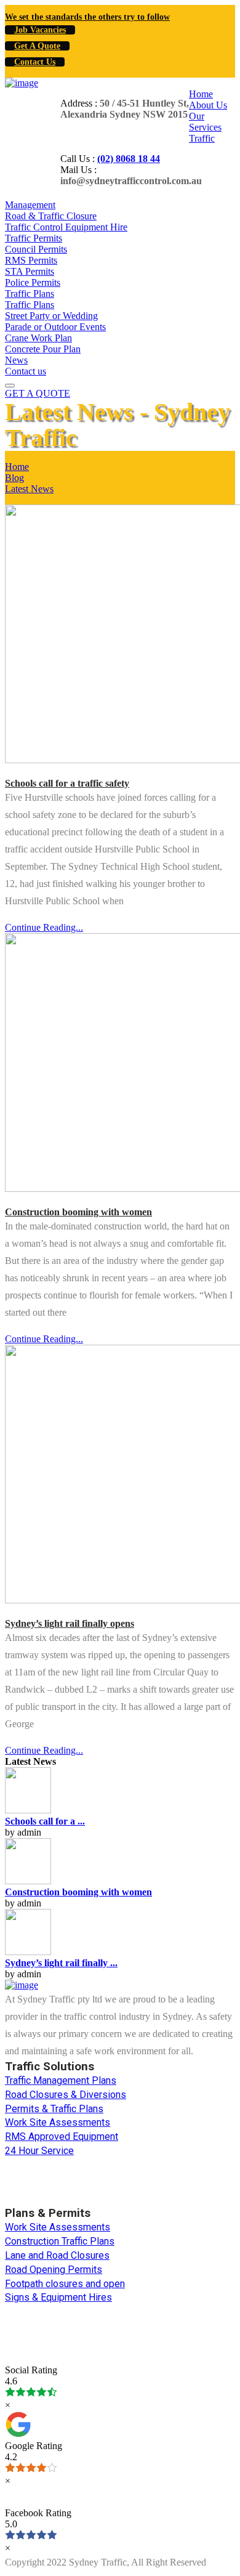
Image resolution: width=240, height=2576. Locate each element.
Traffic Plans (30, 294)
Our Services (205, 122)
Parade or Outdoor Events (55, 327)
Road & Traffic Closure (51, 216)
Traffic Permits (34, 238)
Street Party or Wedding (51, 316)
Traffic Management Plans (61, 2080)
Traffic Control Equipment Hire (66, 227)
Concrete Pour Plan (43, 349)
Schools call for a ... (45, 1821)
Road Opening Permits (54, 2270)
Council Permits (36, 249)
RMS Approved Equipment (62, 2137)
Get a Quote (37, 46)
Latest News (29, 489)
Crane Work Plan (38, 338)
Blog (14, 478)
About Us (208, 105)
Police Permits (33, 282)
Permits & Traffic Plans (54, 2109)
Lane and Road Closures (57, 2255)
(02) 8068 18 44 (129, 159)
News (16, 360)
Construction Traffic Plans (60, 2241)
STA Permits (30, 271)
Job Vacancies (40, 30)
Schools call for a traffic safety (67, 783)
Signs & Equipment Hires (58, 2297)
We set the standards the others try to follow (87, 17)
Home (201, 94)
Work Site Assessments (58, 2122)
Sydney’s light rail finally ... (61, 1963)
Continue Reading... (44, 927)
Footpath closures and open (65, 2284)
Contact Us (35, 62)
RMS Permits (31, 260)
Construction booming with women (78, 1212)
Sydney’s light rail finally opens (70, 1623)
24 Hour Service (39, 2151)
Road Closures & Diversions (66, 2095)
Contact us (26, 371)
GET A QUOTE (38, 393)
